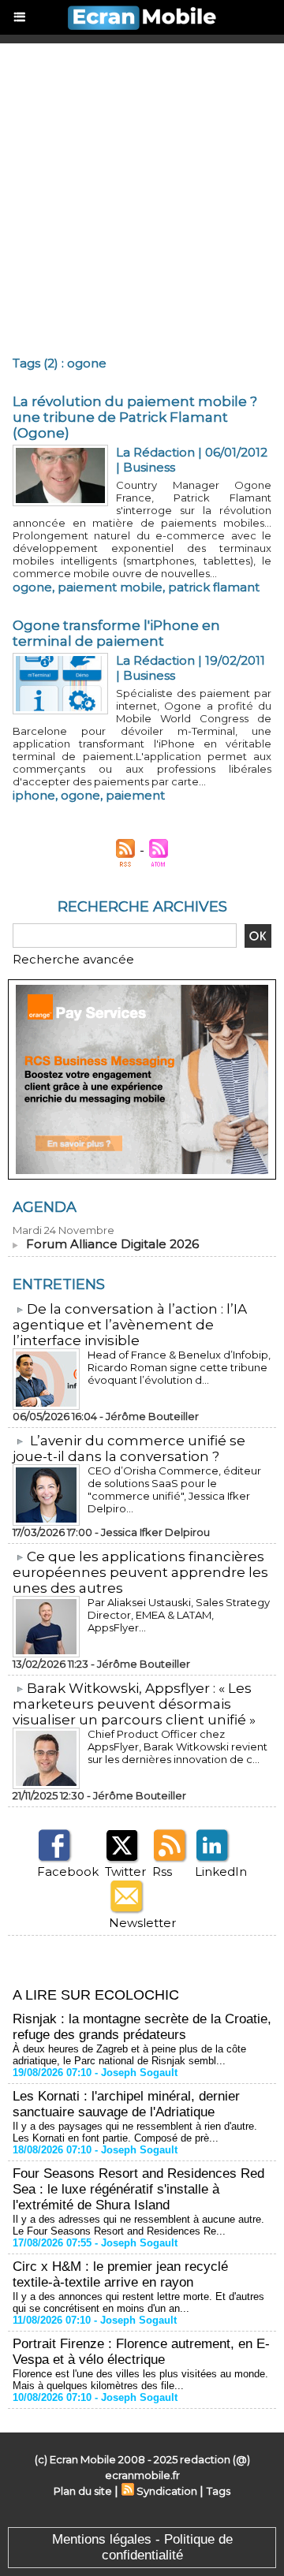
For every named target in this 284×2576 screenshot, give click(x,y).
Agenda (45, 1207)
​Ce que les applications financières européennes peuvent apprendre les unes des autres (140, 1572)
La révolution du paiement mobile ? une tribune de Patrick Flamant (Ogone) (135, 417)
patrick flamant (214, 587)
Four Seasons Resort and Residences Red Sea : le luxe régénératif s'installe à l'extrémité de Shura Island (138, 2189)
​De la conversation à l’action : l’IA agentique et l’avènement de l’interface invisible (130, 1325)
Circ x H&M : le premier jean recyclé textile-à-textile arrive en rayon (120, 2274)
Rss (162, 1871)
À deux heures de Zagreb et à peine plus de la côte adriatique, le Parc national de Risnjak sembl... (129, 2055)
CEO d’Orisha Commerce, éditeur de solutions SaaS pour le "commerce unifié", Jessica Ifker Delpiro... (174, 1489)
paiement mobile (110, 587)
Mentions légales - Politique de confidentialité (142, 2547)
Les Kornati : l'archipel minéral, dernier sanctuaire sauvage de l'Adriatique (126, 2104)
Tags (219, 2491)
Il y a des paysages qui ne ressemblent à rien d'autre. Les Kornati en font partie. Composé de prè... (135, 2132)
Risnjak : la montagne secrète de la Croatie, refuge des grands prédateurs (142, 2027)
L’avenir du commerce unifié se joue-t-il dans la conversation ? (129, 1448)
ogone (32, 587)
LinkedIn (221, 1871)
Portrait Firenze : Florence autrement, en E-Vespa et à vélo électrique (141, 2352)
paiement (135, 795)
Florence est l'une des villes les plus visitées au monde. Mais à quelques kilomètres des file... (140, 2380)
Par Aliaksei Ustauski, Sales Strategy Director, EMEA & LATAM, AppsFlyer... (179, 1615)
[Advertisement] (142, 193)
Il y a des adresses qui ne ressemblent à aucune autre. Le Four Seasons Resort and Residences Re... (138, 2225)
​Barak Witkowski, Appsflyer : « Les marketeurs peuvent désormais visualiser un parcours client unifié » (134, 1704)
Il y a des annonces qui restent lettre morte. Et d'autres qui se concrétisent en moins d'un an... (138, 2302)
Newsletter (142, 1923)
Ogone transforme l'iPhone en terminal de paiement (116, 633)
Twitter (125, 1871)
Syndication (167, 2491)
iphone (34, 795)
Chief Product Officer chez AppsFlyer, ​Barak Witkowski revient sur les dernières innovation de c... (177, 1747)
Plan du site (83, 2491)
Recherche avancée (73, 959)
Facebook (68, 1871)
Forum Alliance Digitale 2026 (112, 1244)
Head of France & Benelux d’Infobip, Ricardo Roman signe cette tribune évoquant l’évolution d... (179, 1367)
